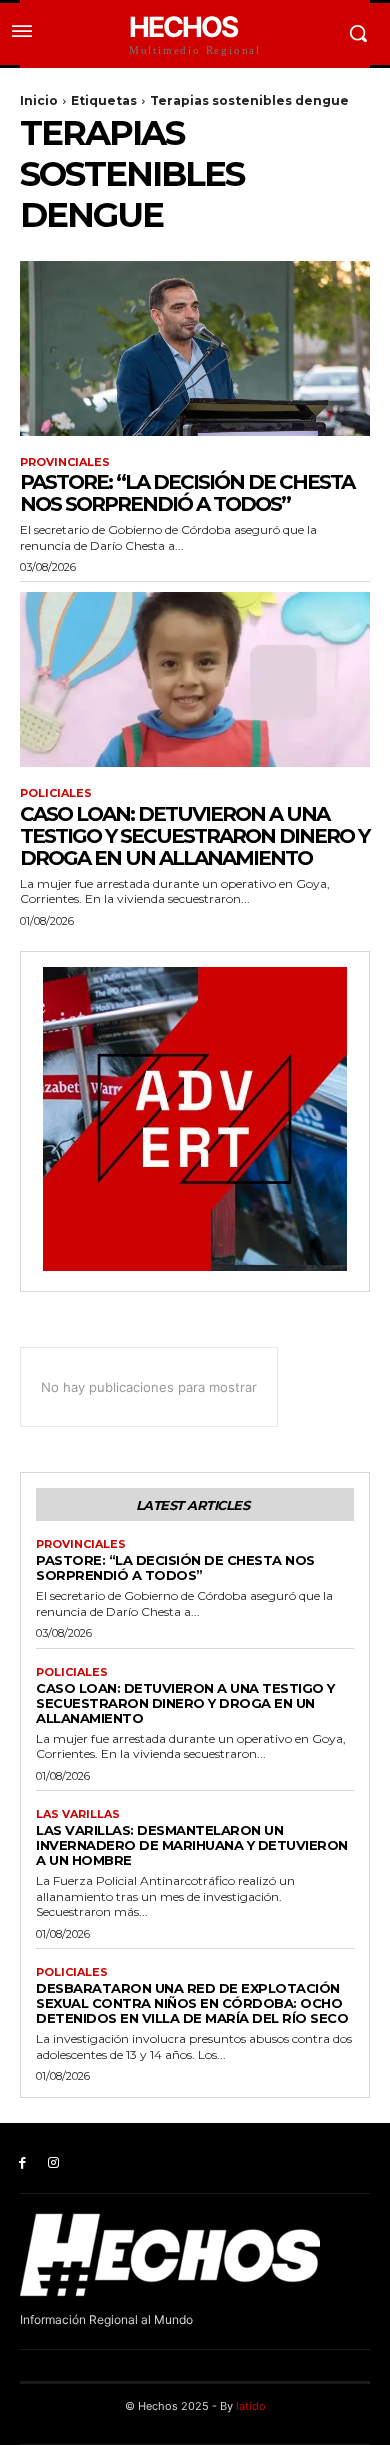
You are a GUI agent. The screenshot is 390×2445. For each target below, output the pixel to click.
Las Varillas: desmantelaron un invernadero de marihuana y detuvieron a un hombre (192, 1845)
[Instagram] (53, 2163)
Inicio (39, 100)
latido (251, 2406)
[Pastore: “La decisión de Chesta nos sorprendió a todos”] (195, 348)
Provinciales (65, 462)
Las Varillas (78, 1814)
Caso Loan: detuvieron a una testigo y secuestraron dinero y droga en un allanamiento (194, 836)
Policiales (56, 793)
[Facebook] (22, 2163)
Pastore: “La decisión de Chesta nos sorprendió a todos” (187, 493)
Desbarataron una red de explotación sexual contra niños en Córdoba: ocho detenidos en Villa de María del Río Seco (192, 2003)
